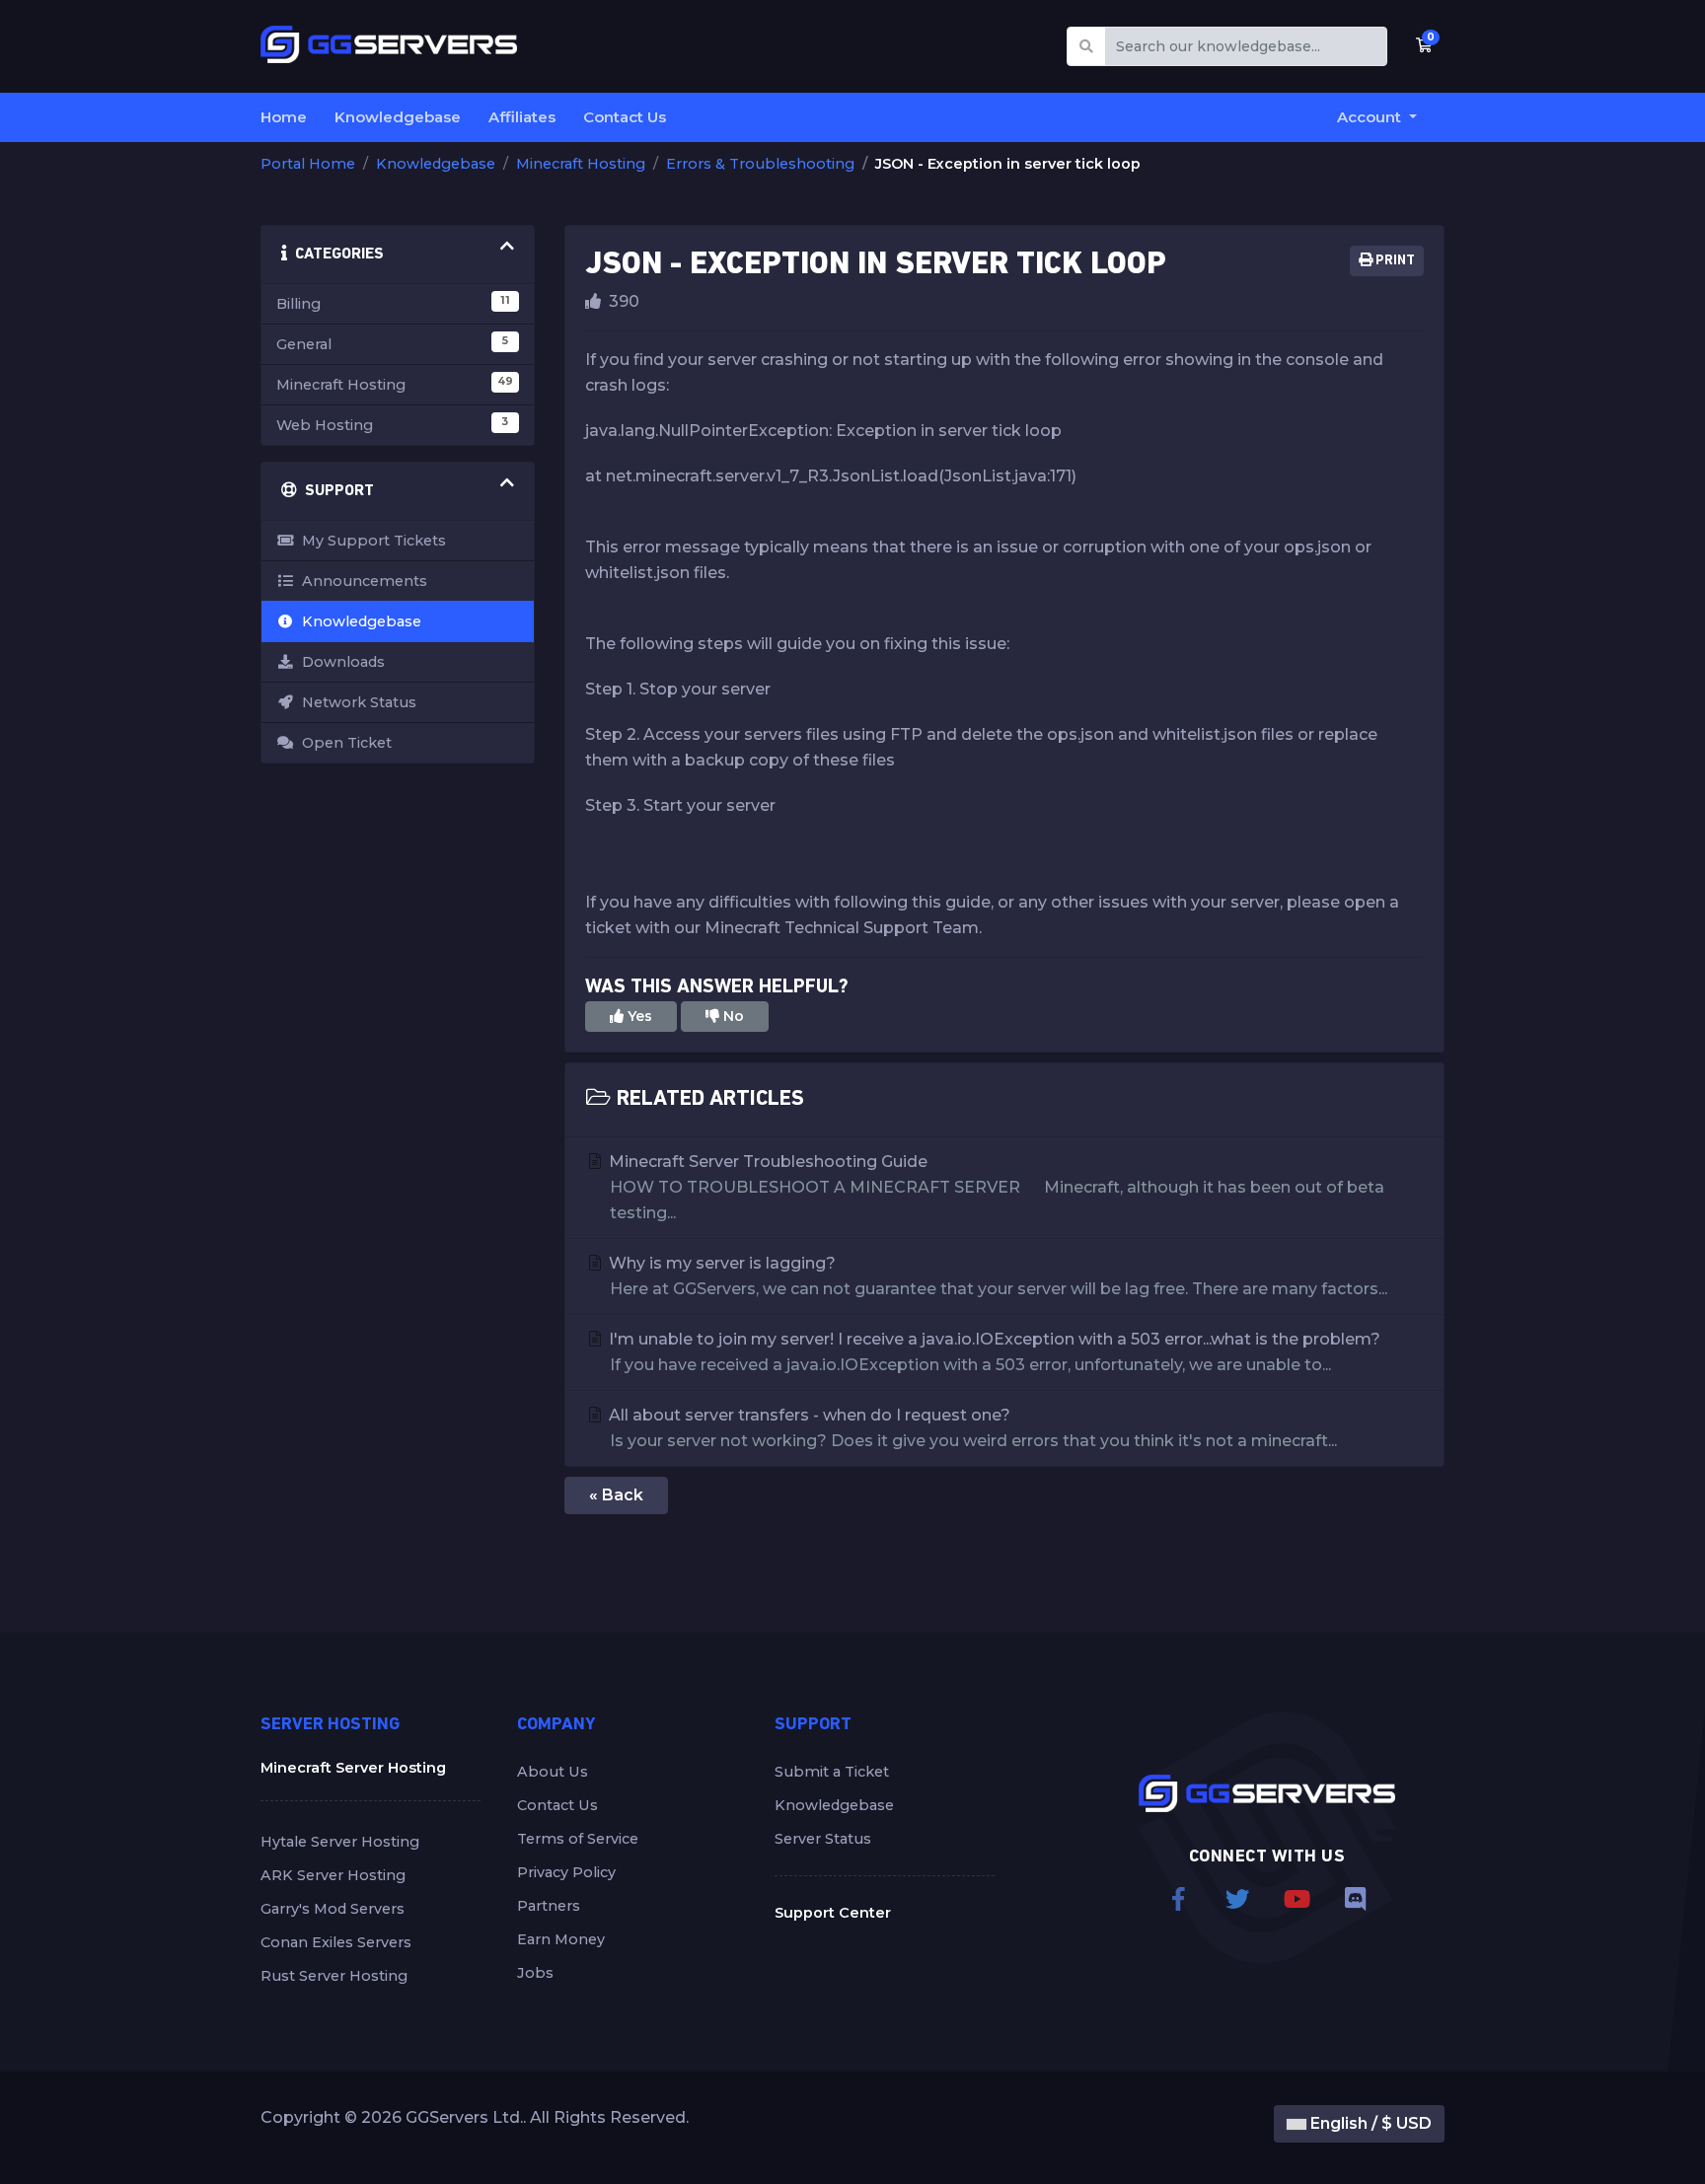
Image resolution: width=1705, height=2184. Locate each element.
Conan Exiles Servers (336, 1942)
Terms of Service (578, 1839)
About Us (553, 1772)
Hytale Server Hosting (340, 1842)
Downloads (339, 662)
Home (284, 117)
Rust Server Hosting (334, 1976)
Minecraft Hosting (581, 164)
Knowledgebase (398, 117)
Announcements (361, 581)
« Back (616, 1495)
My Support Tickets (370, 541)
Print (1394, 261)
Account (1371, 117)
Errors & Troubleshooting (760, 164)
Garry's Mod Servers (333, 1909)
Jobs (535, 1973)
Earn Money (561, 1939)
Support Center (833, 1913)
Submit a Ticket (832, 1772)
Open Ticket (343, 743)
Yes (638, 1016)
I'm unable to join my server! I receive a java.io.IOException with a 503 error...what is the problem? (993, 1352)
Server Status (823, 1839)
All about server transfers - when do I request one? (971, 1428)
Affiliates (522, 117)
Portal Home (308, 164)
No (732, 1016)
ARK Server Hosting (333, 1875)
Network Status (355, 702)
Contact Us (625, 117)
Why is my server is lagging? (996, 1276)
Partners (549, 1906)
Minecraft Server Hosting (353, 1768)
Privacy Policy (566, 1872)
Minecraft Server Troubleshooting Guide (995, 1187)
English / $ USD (1369, 2123)
